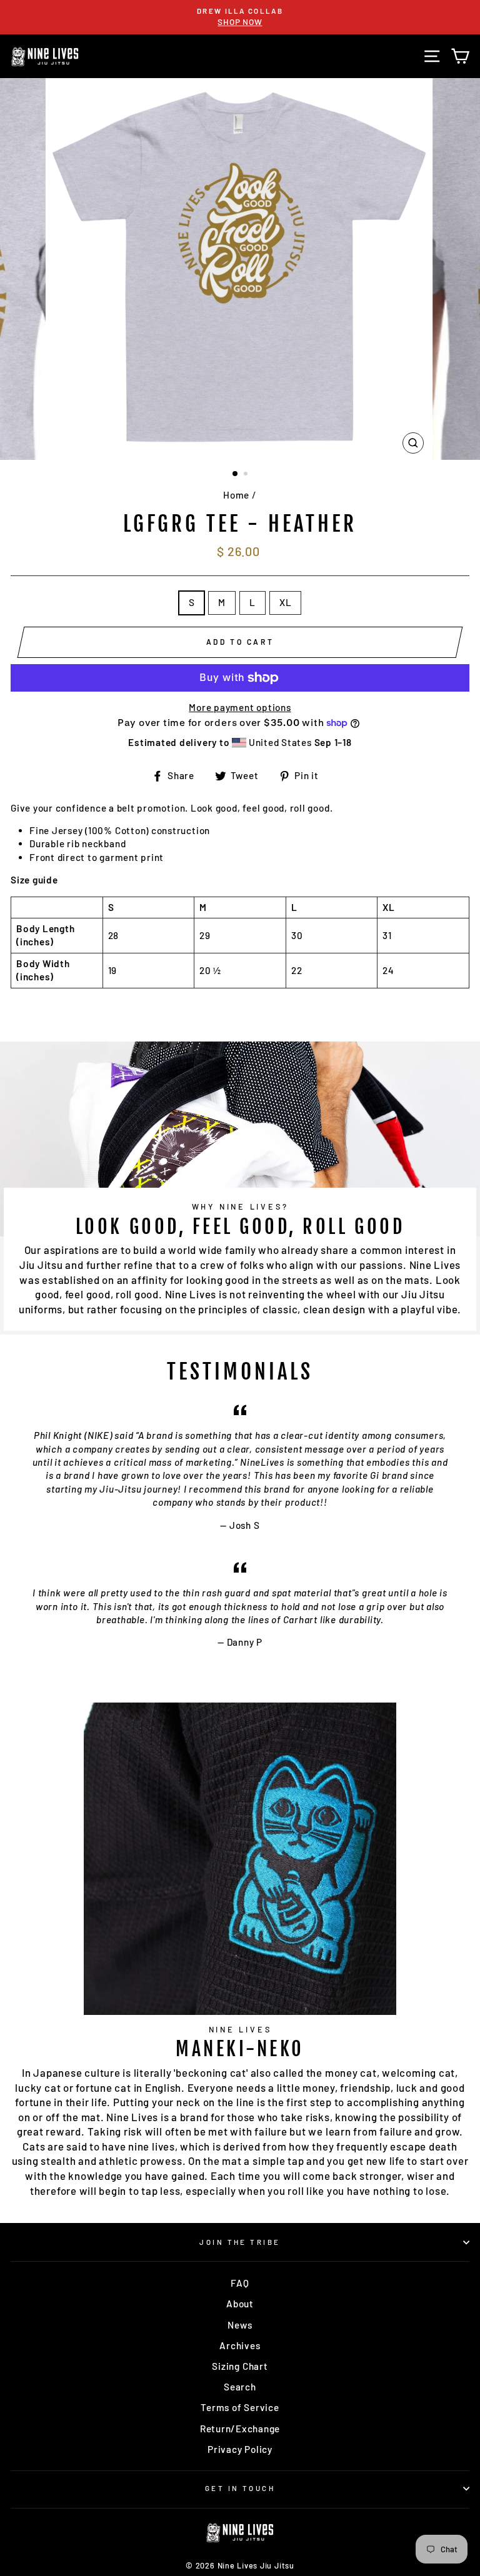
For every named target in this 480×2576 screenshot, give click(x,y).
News (240, 2325)
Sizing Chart (240, 2366)
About (240, 2304)
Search (240, 2387)
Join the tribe (240, 2242)
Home (236, 495)
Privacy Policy (240, 2449)
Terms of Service (240, 2407)
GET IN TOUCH (240, 2488)
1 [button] (236, 474)
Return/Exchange (240, 2429)
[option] (240, 17)
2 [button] (247, 475)
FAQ (240, 2283)
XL (286, 602)
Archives (240, 2345)
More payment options (240, 707)
